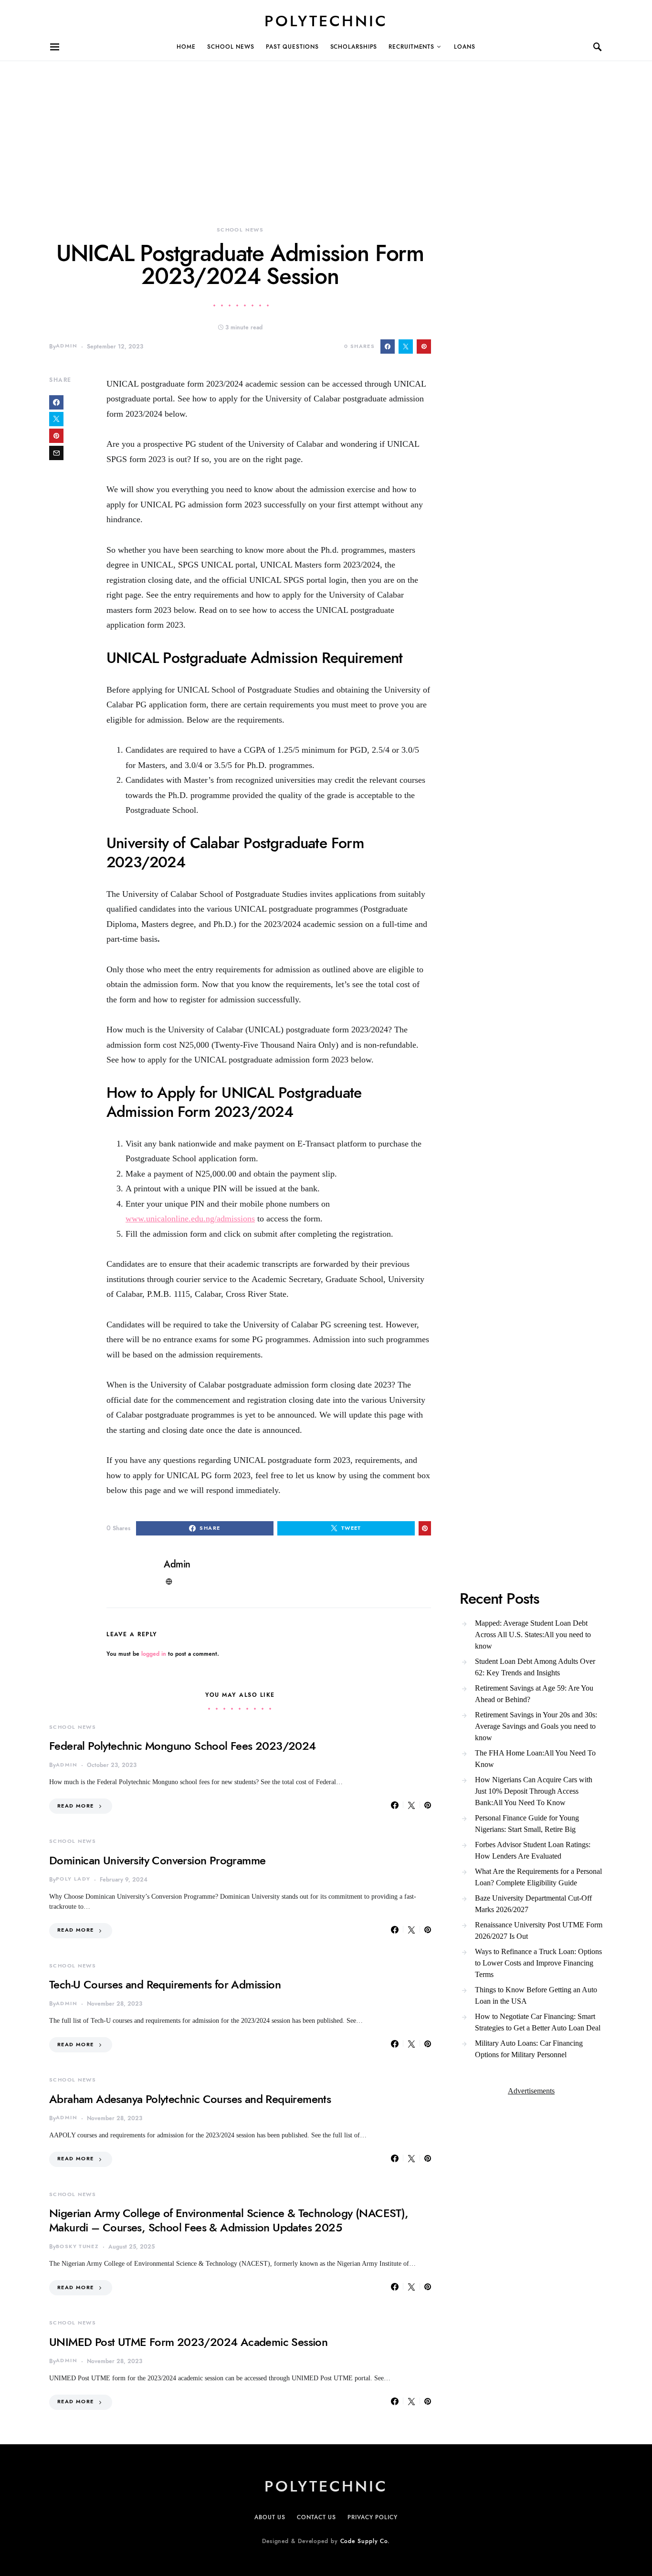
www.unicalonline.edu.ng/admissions (190, 1219)
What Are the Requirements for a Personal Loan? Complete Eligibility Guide (538, 1877)
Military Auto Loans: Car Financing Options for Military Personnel (529, 2049)
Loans (465, 47)
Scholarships (354, 47)
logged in (154, 1654)
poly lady (73, 1879)
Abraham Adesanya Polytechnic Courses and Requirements (190, 2099)
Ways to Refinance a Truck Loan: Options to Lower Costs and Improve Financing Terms (538, 1963)
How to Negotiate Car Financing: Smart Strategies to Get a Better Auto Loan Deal (538, 2022)
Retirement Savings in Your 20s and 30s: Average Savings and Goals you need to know (536, 1726)
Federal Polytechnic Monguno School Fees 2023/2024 (183, 1746)
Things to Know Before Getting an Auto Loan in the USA (536, 1995)
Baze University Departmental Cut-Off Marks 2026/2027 (533, 1904)
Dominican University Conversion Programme (157, 1860)
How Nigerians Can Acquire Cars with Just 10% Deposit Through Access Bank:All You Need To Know (534, 1791)
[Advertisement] (286, 128)
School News (231, 47)
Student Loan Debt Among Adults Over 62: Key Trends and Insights (535, 1667)
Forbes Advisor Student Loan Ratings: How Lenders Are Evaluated (533, 1850)
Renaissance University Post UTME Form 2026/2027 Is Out (539, 1930)
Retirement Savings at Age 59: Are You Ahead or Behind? (534, 1694)
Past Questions (292, 47)
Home (186, 47)
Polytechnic (326, 21)
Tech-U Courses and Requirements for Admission (165, 1984)
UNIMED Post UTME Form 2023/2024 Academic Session (188, 2342)
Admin (67, 346)
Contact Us (316, 2517)
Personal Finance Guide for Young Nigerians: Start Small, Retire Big (527, 1824)
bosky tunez (77, 2246)
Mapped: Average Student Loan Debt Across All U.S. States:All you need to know (533, 1635)
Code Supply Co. (365, 2541)
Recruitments (411, 47)
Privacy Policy (373, 2517)
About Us (270, 2517)
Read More (75, 1806)
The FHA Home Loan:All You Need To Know (535, 1759)
